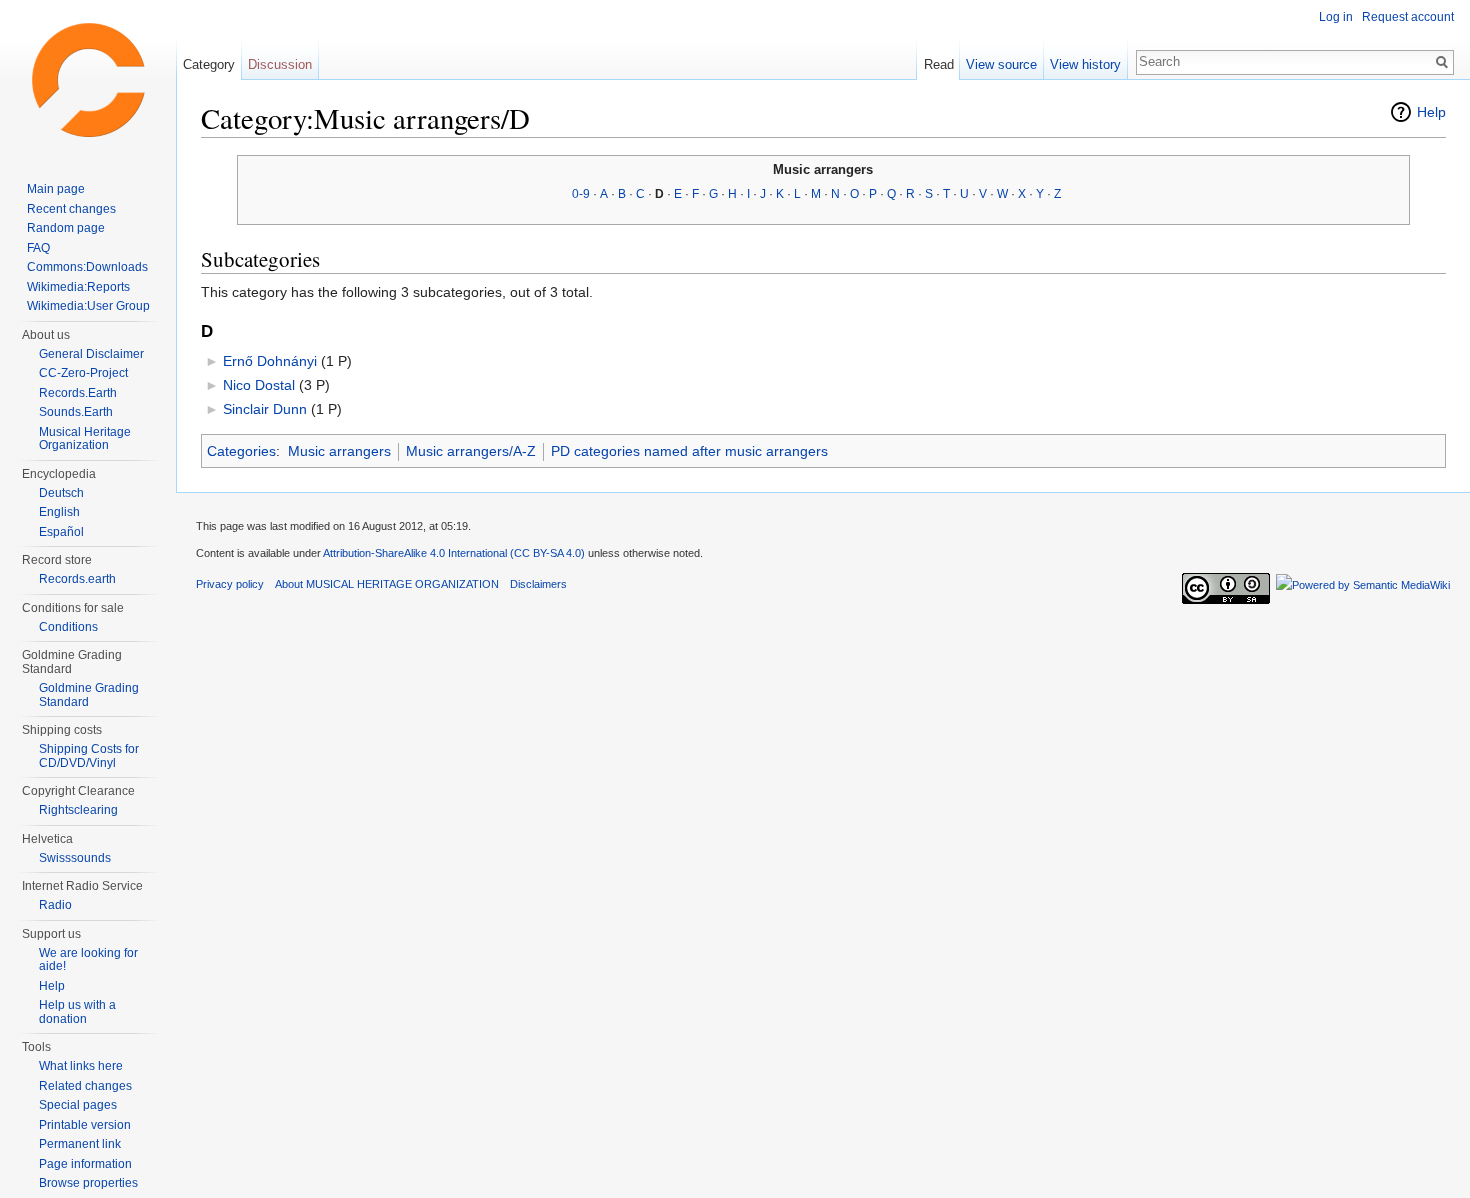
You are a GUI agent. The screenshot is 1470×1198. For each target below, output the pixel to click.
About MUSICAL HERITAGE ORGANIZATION (387, 584)
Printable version (85, 1125)
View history (1085, 64)
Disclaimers (538, 584)
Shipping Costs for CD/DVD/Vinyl (89, 756)
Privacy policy (230, 584)
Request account (1408, 17)
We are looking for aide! (88, 960)
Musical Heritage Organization (85, 439)
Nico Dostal (259, 385)
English (59, 512)
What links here (81, 1066)
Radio (55, 905)
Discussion (280, 64)
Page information (85, 1164)
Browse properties (88, 1183)
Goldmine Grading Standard (89, 695)
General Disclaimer (91, 354)
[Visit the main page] (88, 80)
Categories (241, 451)
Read (939, 64)
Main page (56, 189)
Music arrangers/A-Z (471, 451)
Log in (1336, 17)
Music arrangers (339, 451)
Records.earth (77, 579)
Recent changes (71, 209)
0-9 (581, 194)
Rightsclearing (78, 810)
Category (209, 64)
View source (1001, 64)
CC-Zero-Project (83, 373)
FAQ (38, 248)
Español (61, 532)
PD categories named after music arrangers (689, 451)
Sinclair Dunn (265, 409)
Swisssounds (75, 858)
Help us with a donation (77, 1012)
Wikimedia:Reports (78, 287)
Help (1431, 112)
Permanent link (80, 1144)
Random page (66, 228)
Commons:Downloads (87, 267)
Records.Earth (78, 393)
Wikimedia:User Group (88, 306)
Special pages (78, 1105)
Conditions (68, 627)
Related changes (85, 1086)
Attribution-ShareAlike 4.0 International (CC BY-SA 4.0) (454, 553)
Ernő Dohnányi (270, 361)
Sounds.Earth (76, 412)
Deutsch (61, 493)
